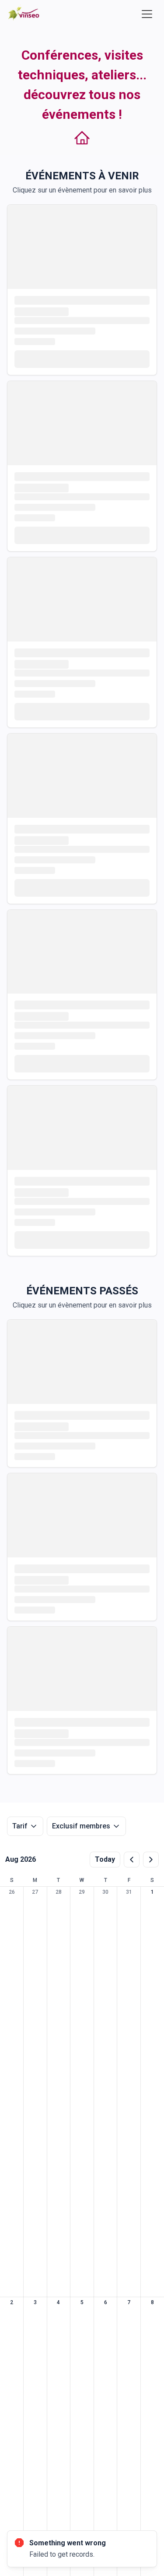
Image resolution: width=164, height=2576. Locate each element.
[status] (82, 2549)
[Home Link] (24, 14)
